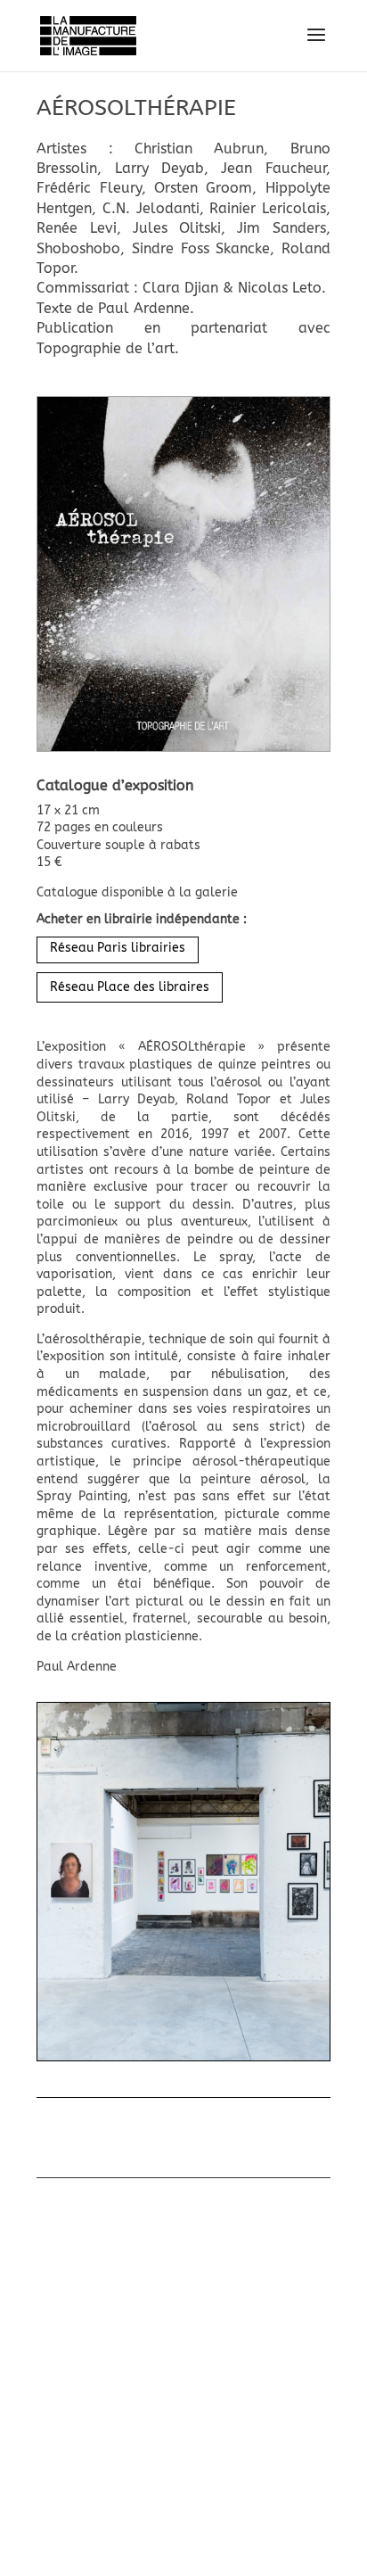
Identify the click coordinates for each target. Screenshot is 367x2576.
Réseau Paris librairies (118, 948)
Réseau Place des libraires (130, 987)
